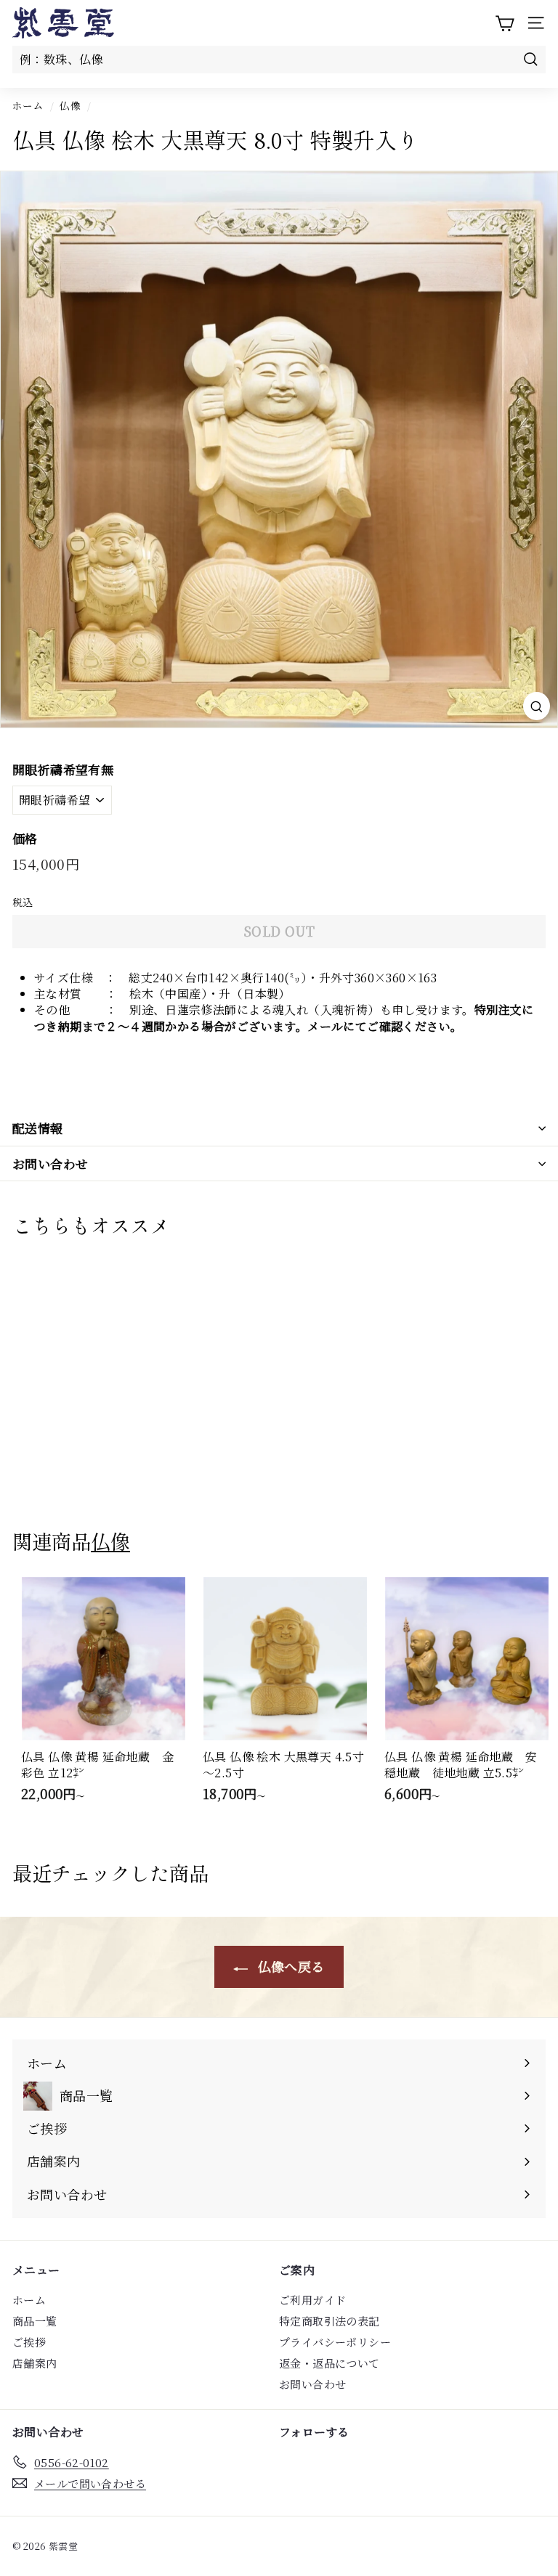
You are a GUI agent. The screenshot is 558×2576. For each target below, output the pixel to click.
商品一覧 (35, 2321)
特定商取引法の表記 (329, 2321)
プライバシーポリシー (335, 2342)
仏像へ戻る (289, 1966)
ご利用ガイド (312, 2300)
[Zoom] (537, 706)
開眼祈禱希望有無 (63, 770)
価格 (25, 839)
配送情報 (38, 1128)
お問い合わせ (50, 1163)
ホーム (28, 105)
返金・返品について (329, 2363)
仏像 (70, 105)
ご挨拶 (29, 2342)
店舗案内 (35, 2363)
